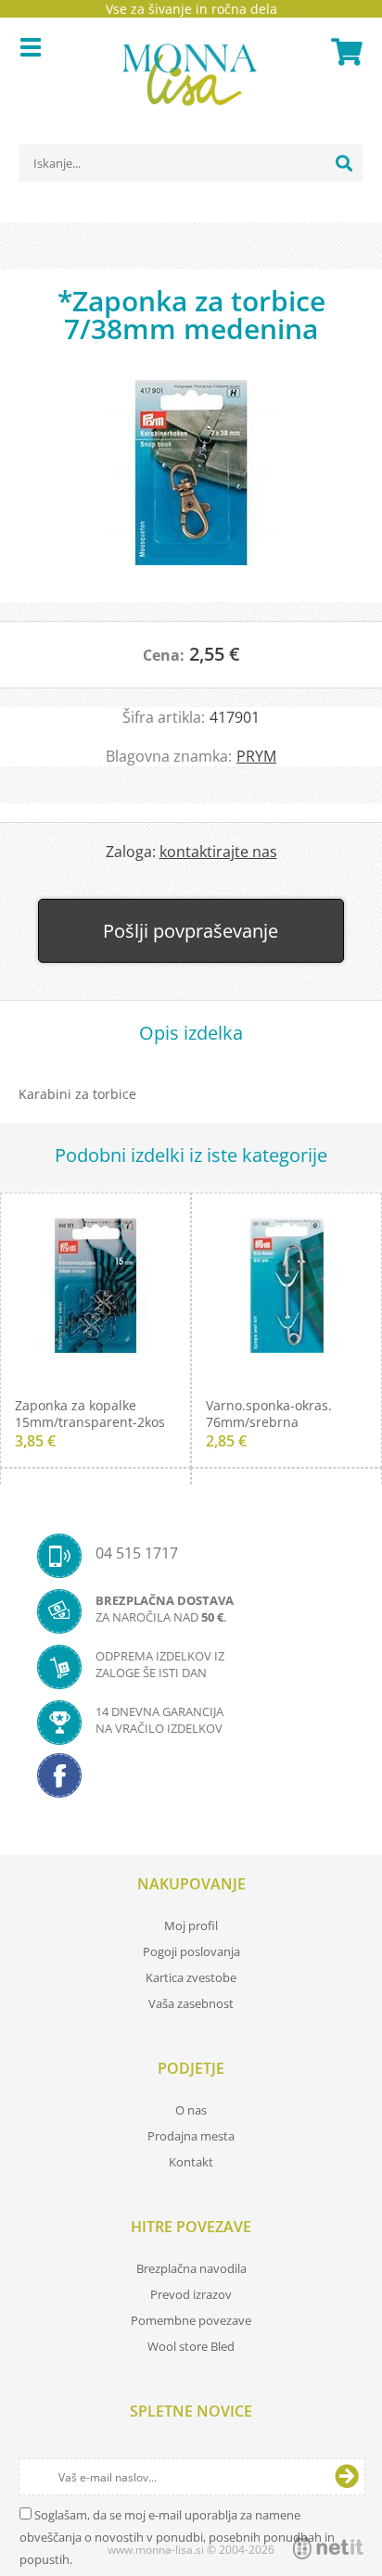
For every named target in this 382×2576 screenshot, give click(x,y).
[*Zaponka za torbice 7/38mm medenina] (191, 482)
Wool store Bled (191, 2346)
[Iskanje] (344, 163)
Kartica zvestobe (191, 1977)
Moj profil (191, 1926)
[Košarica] (344, 52)
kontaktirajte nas (218, 852)
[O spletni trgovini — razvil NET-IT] (328, 2548)
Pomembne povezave (191, 2320)
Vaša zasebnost (191, 2003)
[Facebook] (191, 1781)
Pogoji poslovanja (191, 1951)
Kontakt (191, 2162)
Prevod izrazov (191, 2294)
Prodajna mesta (191, 2136)
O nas (191, 2110)
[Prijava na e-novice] (347, 2477)
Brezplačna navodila (191, 2268)
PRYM (256, 756)
